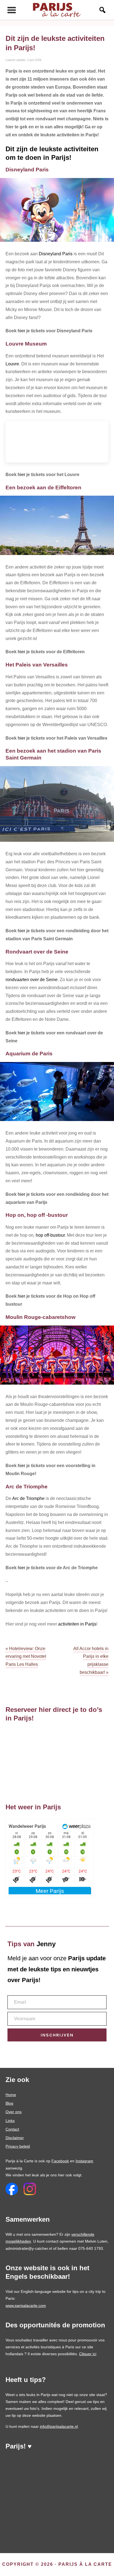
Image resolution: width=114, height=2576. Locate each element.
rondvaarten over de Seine (32, 980)
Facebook (60, 2161)
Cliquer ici (88, 2354)
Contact (12, 2129)
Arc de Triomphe (28, 1498)
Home (11, 2095)
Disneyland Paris (56, 254)
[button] (100, 10)
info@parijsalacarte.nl (59, 2426)
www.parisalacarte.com (26, 2306)
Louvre (12, 364)
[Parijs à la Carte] (57, 10)
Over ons (14, 2112)
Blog (9, 2103)
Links (10, 2121)
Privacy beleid (18, 2146)
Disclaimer (15, 2138)
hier (21, 331)
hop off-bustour (50, 1235)
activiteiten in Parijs (77, 1624)
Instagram (84, 2161)
